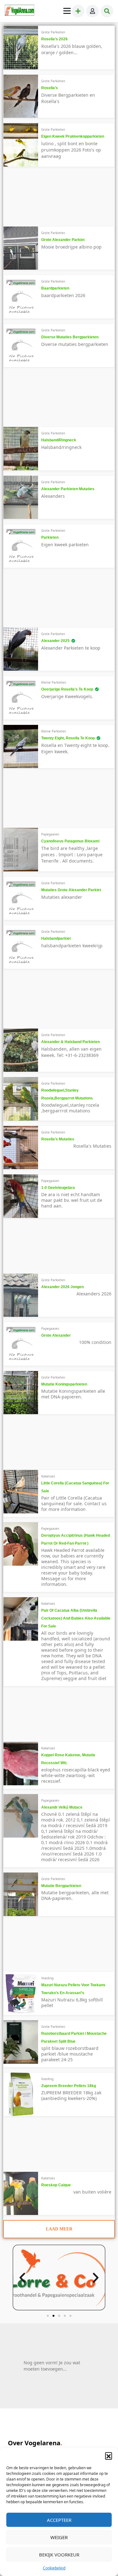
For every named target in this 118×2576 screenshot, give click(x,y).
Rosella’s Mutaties (58, 1139)
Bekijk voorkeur (59, 2555)
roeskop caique (56, 2185)
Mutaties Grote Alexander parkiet (71, 890)
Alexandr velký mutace (62, 1807)
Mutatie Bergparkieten (61, 1886)
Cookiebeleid (54, 2568)
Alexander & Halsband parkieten (70, 1042)
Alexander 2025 (55, 641)
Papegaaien (50, 834)
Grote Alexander (56, 1335)
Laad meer (59, 2229)
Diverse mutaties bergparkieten (70, 337)
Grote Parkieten (53, 32)
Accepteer (59, 2520)
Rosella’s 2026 (54, 39)
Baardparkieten (55, 288)
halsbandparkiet (56, 938)
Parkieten (50, 537)
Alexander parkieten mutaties (68, 489)
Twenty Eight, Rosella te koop (68, 738)
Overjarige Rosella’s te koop (67, 689)
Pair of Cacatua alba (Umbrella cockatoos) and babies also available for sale (76, 1618)
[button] (109, 2456)
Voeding (47, 1978)
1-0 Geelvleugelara (58, 1188)
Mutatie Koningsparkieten (64, 1384)
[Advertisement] (50, 199)
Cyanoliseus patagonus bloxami (70, 841)
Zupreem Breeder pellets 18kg (69, 2086)
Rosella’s (50, 88)
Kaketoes (48, 1476)
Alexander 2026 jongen (62, 1287)
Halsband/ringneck (59, 440)
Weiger (59, 2537)
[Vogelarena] (20, 11)
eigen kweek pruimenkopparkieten (73, 136)
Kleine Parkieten (54, 682)
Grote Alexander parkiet (63, 240)
